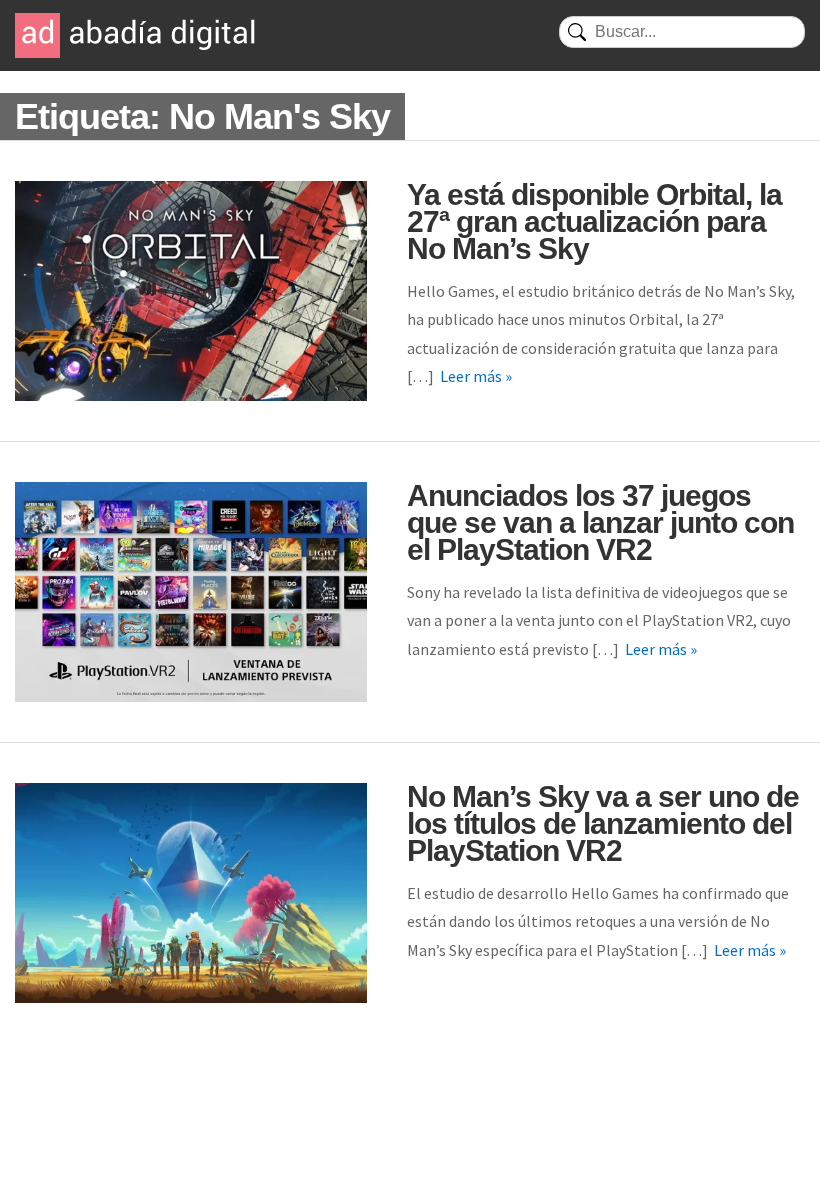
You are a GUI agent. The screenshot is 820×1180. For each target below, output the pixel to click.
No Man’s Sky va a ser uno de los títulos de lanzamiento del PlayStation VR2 (603, 823)
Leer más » (476, 376)
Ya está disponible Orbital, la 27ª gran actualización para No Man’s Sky (594, 221)
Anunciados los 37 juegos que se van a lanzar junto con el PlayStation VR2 (600, 522)
